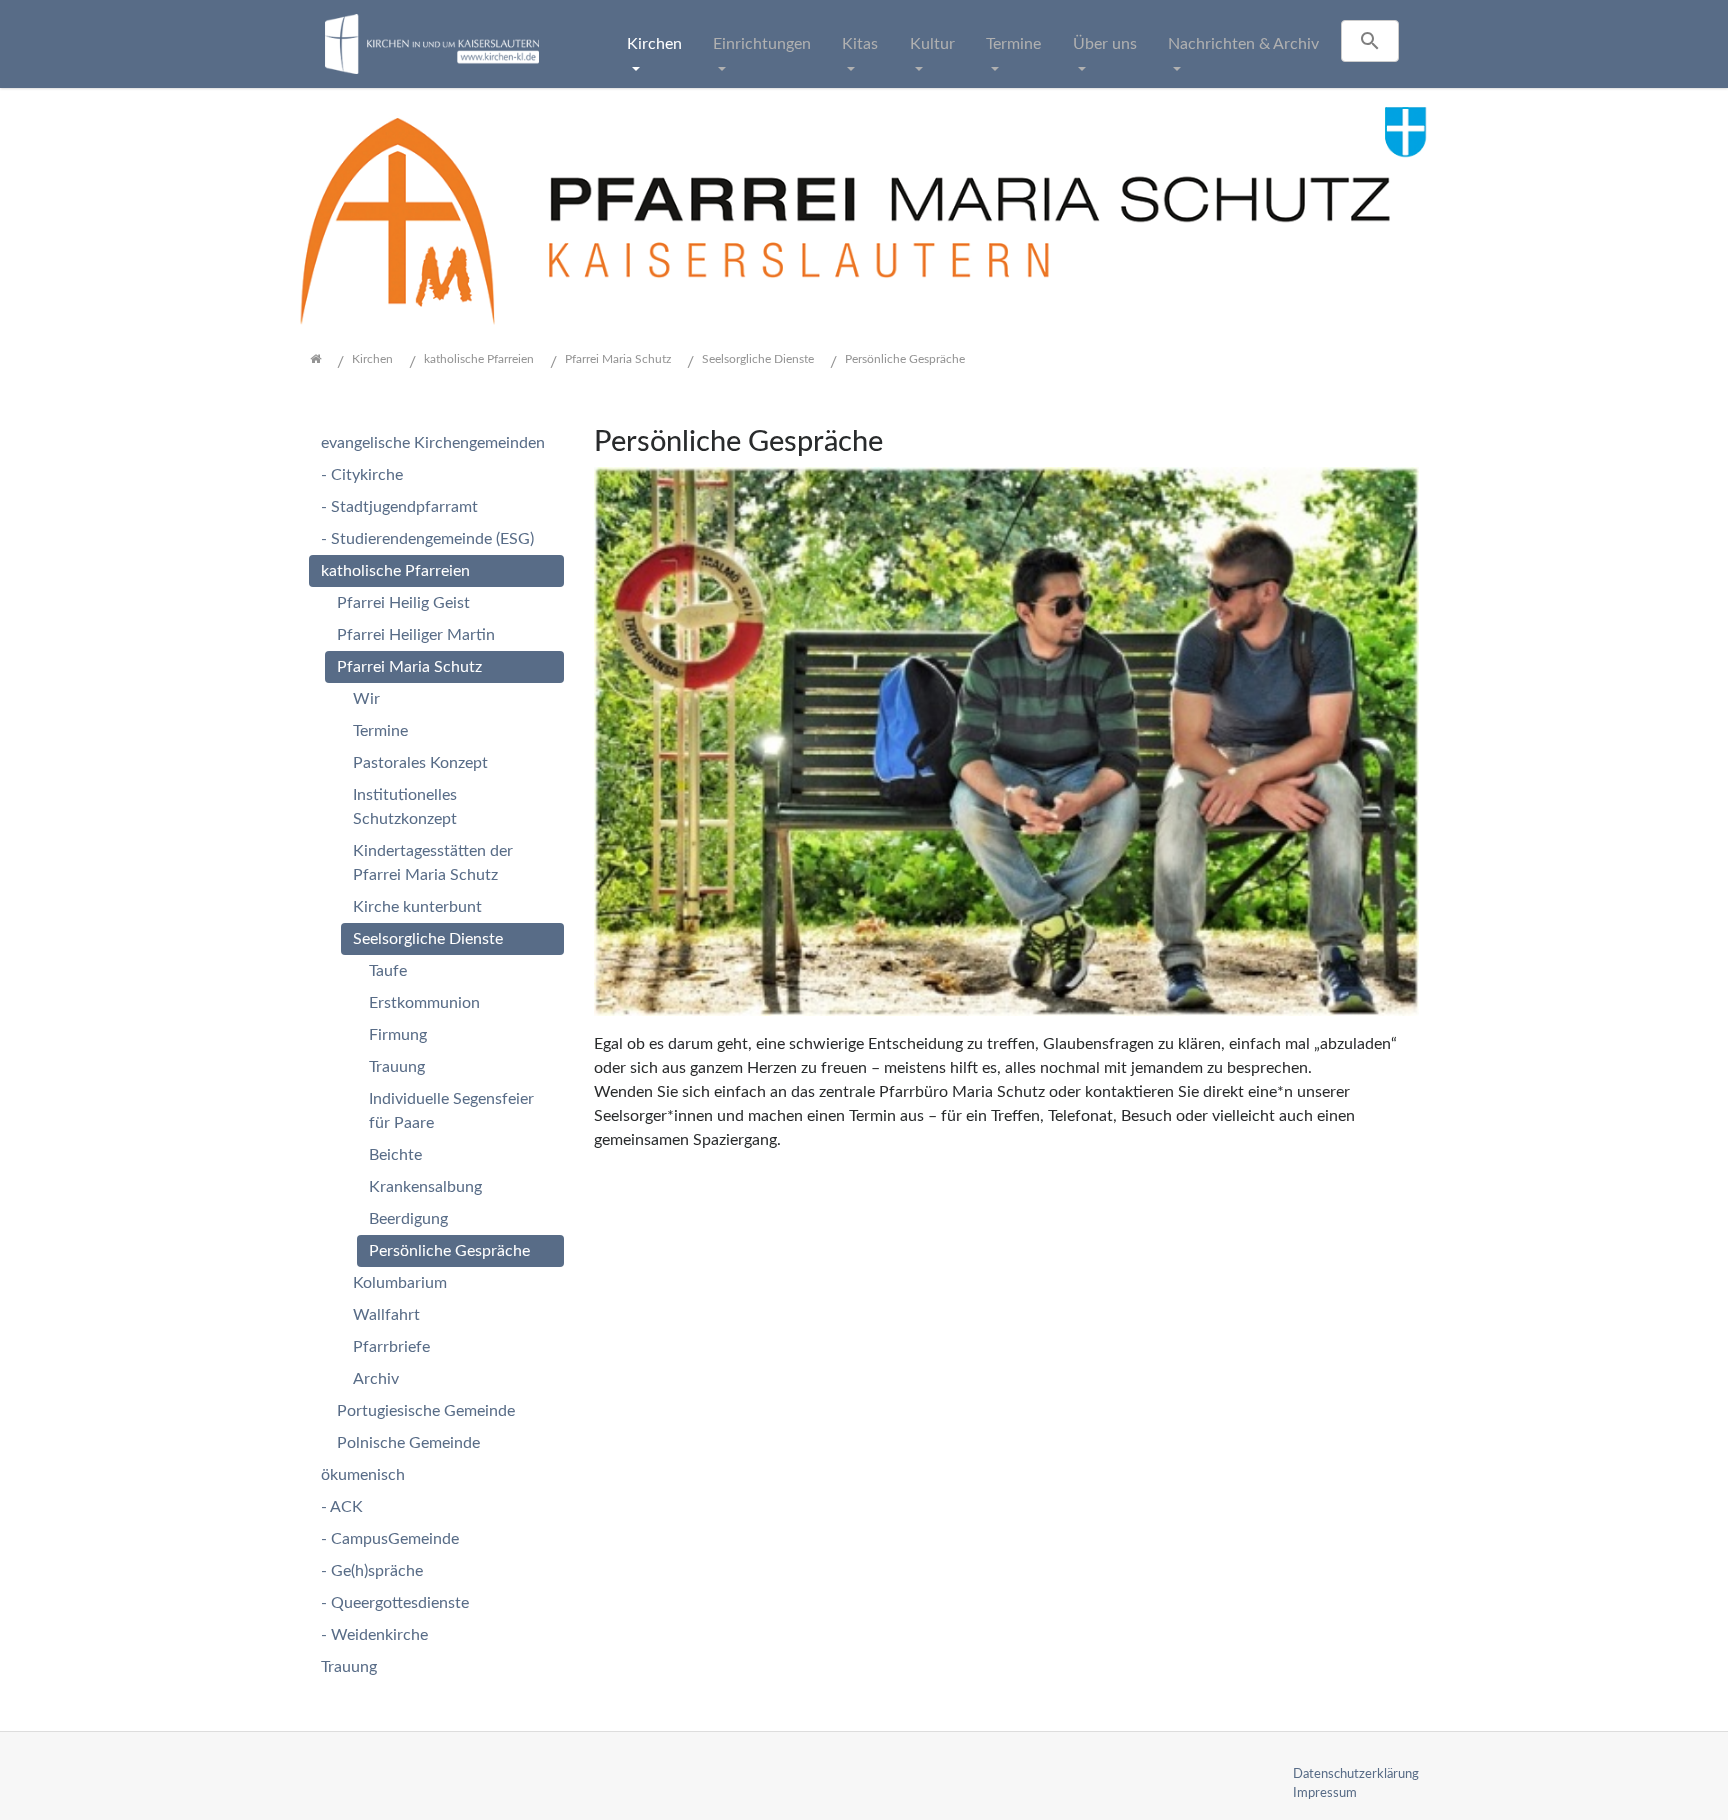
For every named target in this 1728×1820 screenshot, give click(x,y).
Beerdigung (408, 1219)
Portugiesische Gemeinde (426, 1411)
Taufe (388, 971)
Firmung (398, 1035)
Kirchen (654, 44)
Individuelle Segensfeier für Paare (451, 1111)
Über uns (1105, 44)
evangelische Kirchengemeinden (433, 443)
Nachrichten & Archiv (1243, 44)
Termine (1013, 44)
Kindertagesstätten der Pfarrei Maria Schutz (433, 863)
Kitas (860, 44)
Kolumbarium (400, 1283)
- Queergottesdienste (395, 1603)
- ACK (342, 1507)
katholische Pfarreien (395, 571)
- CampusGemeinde (390, 1539)
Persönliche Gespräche (449, 1251)
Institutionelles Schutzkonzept (405, 807)
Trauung (397, 1067)
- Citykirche (362, 475)
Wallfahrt (386, 1315)
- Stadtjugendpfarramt (399, 507)
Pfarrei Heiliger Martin (416, 635)
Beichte (395, 1155)
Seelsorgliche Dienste (428, 939)
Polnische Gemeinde (408, 1443)
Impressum (1325, 1793)
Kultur (932, 44)
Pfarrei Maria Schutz (409, 667)
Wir (366, 699)
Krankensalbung (425, 1187)
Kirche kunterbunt (417, 907)
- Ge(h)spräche (372, 1571)
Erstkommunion (424, 1003)
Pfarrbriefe (391, 1347)
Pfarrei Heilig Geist (403, 603)
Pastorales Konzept (420, 763)
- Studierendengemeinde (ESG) (427, 539)
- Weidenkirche (374, 1635)
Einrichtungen (762, 44)
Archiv (376, 1379)
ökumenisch (363, 1475)
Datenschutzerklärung (1356, 1774)
